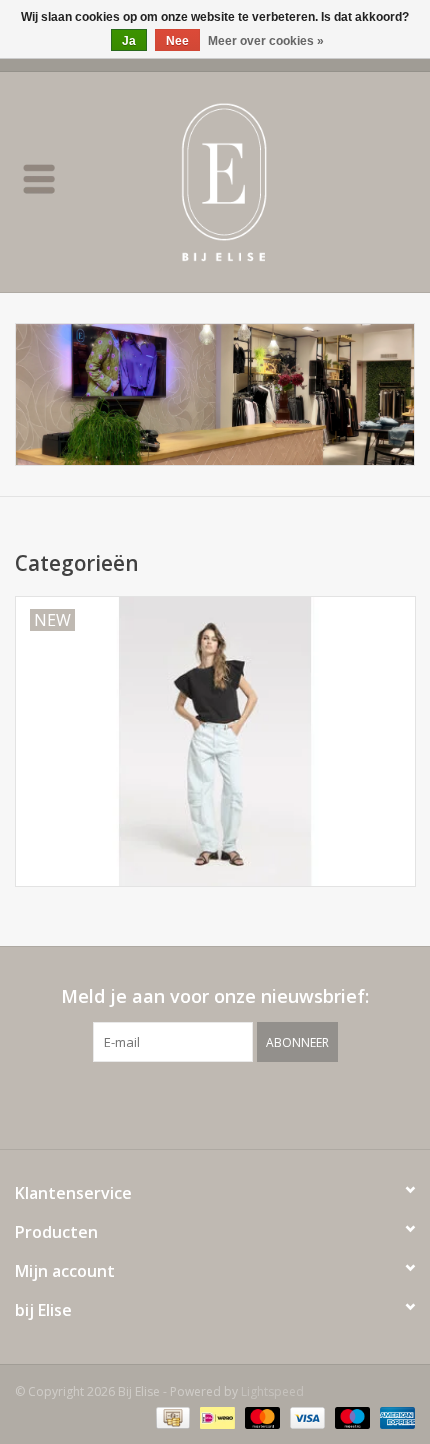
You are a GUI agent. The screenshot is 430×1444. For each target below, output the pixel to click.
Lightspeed (272, 1391)
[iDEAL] (215, 1416)
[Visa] (305, 1416)
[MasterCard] (260, 1416)
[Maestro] (350, 1416)
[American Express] (394, 1416)
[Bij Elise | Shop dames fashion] (254, 180)
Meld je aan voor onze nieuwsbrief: (215, 996)
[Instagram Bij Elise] (233, 1103)
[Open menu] (39, 178)
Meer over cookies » (266, 41)
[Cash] (171, 1416)
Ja (129, 41)
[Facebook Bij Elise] (197, 1103)
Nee (177, 41)
